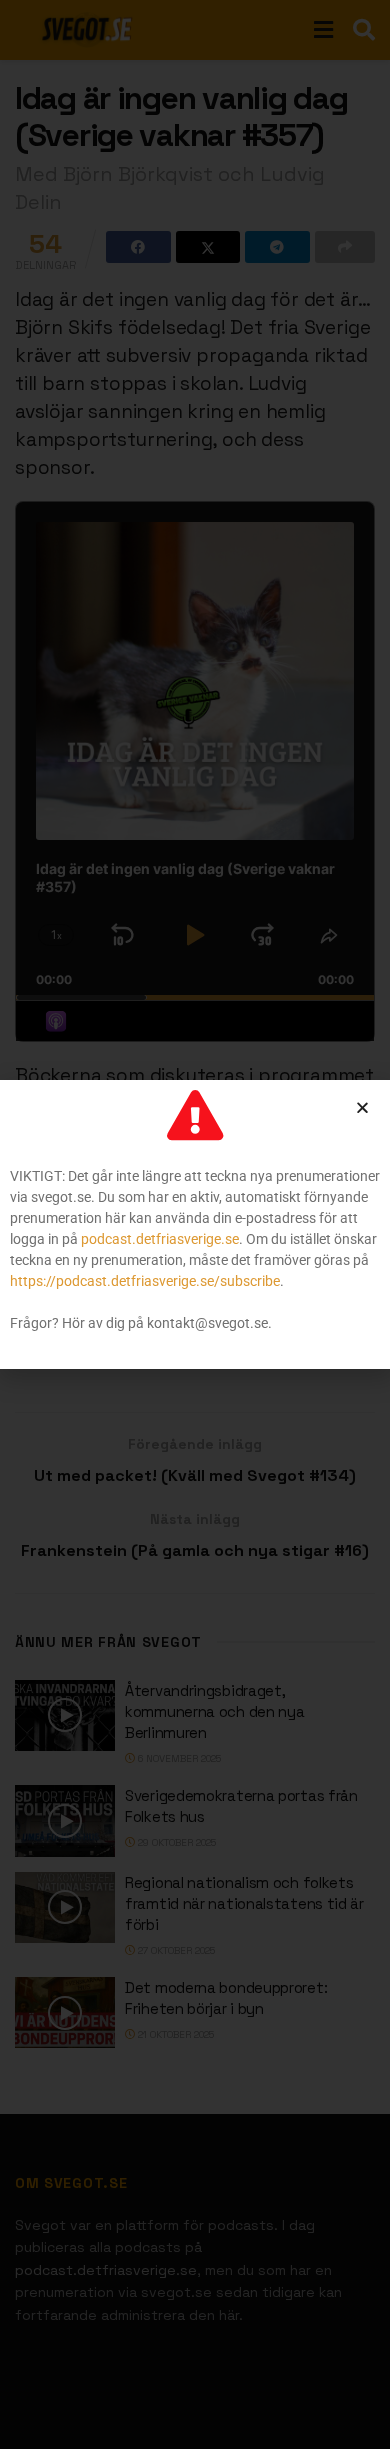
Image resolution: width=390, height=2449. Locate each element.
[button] (362, 1107)
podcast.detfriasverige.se (160, 1239)
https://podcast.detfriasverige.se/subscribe (145, 1281)
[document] (195, 1224)
